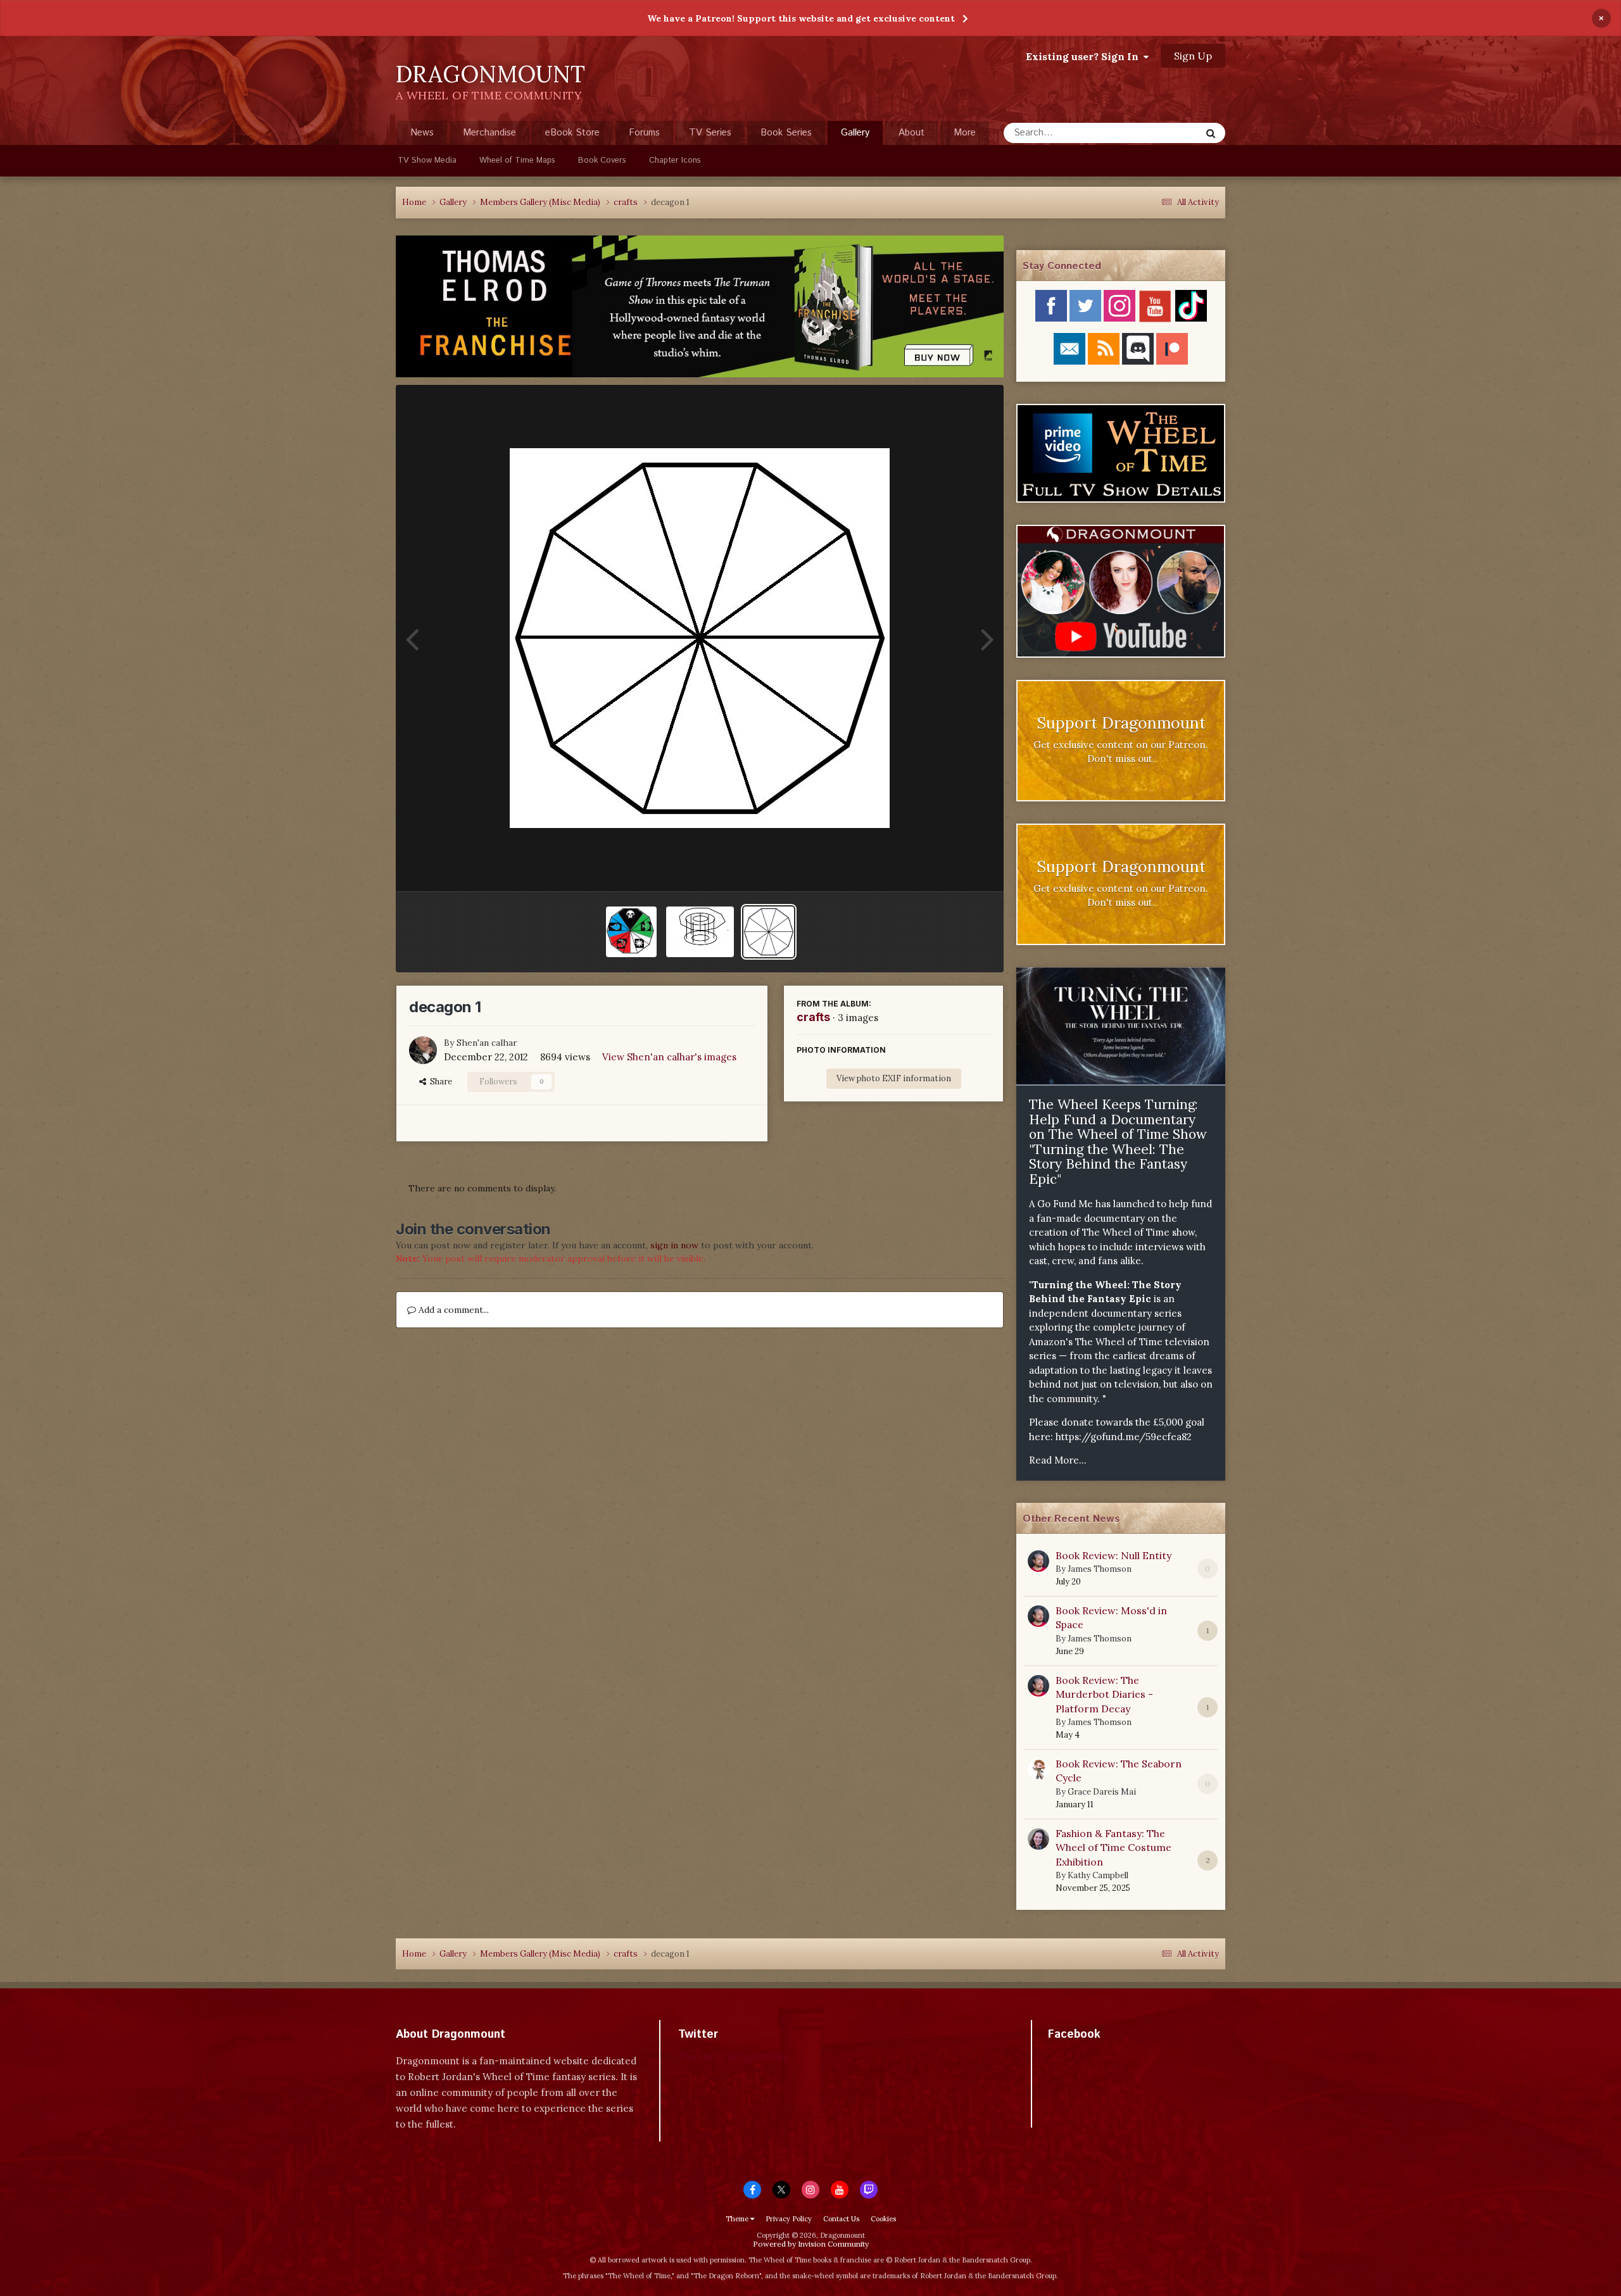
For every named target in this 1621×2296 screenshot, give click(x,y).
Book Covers (602, 160)
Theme (738, 2219)
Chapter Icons (675, 160)
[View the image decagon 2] (631, 932)
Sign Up (1193, 56)
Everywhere (1160, 133)
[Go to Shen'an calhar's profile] (423, 1050)
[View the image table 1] (700, 932)
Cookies (883, 2219)
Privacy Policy (789, 2219)
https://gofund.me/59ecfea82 (1124, 1437)
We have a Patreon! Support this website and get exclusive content (801, 18)
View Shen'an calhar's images (669, 1057)
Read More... (1058, 1460)
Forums (644, 133)
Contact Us (841, 2219)
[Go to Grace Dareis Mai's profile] (1038, 1769)
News (422, 133)
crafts (813, 1017)
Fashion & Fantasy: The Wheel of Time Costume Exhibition (1113, 1847)
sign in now (674, 1245)
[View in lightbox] (700, 638)
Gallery (855, 133)
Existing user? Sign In (1085, 56)
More (965, 133)
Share (439, 1082)
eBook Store (572, 133)
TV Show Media (427, 160)
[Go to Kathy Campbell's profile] (1038, 1839)
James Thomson (1100, 1569)
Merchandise (489, 133)
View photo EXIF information (894, 1078)
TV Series (710, 133)
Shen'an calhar (487, 1043)
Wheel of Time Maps (517, 160)
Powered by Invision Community (811, 2244)
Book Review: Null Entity (1113, 1555)
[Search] (1211, 133)
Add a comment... (452, 1310)
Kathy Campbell (1098, 1875)
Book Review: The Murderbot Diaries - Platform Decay (1104, 1694)
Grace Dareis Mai (1102, 1792)
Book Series (786, 133)
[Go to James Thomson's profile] (1038, 1561)
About (911, 133)
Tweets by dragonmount (734, 2056)
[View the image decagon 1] (769, 932)
